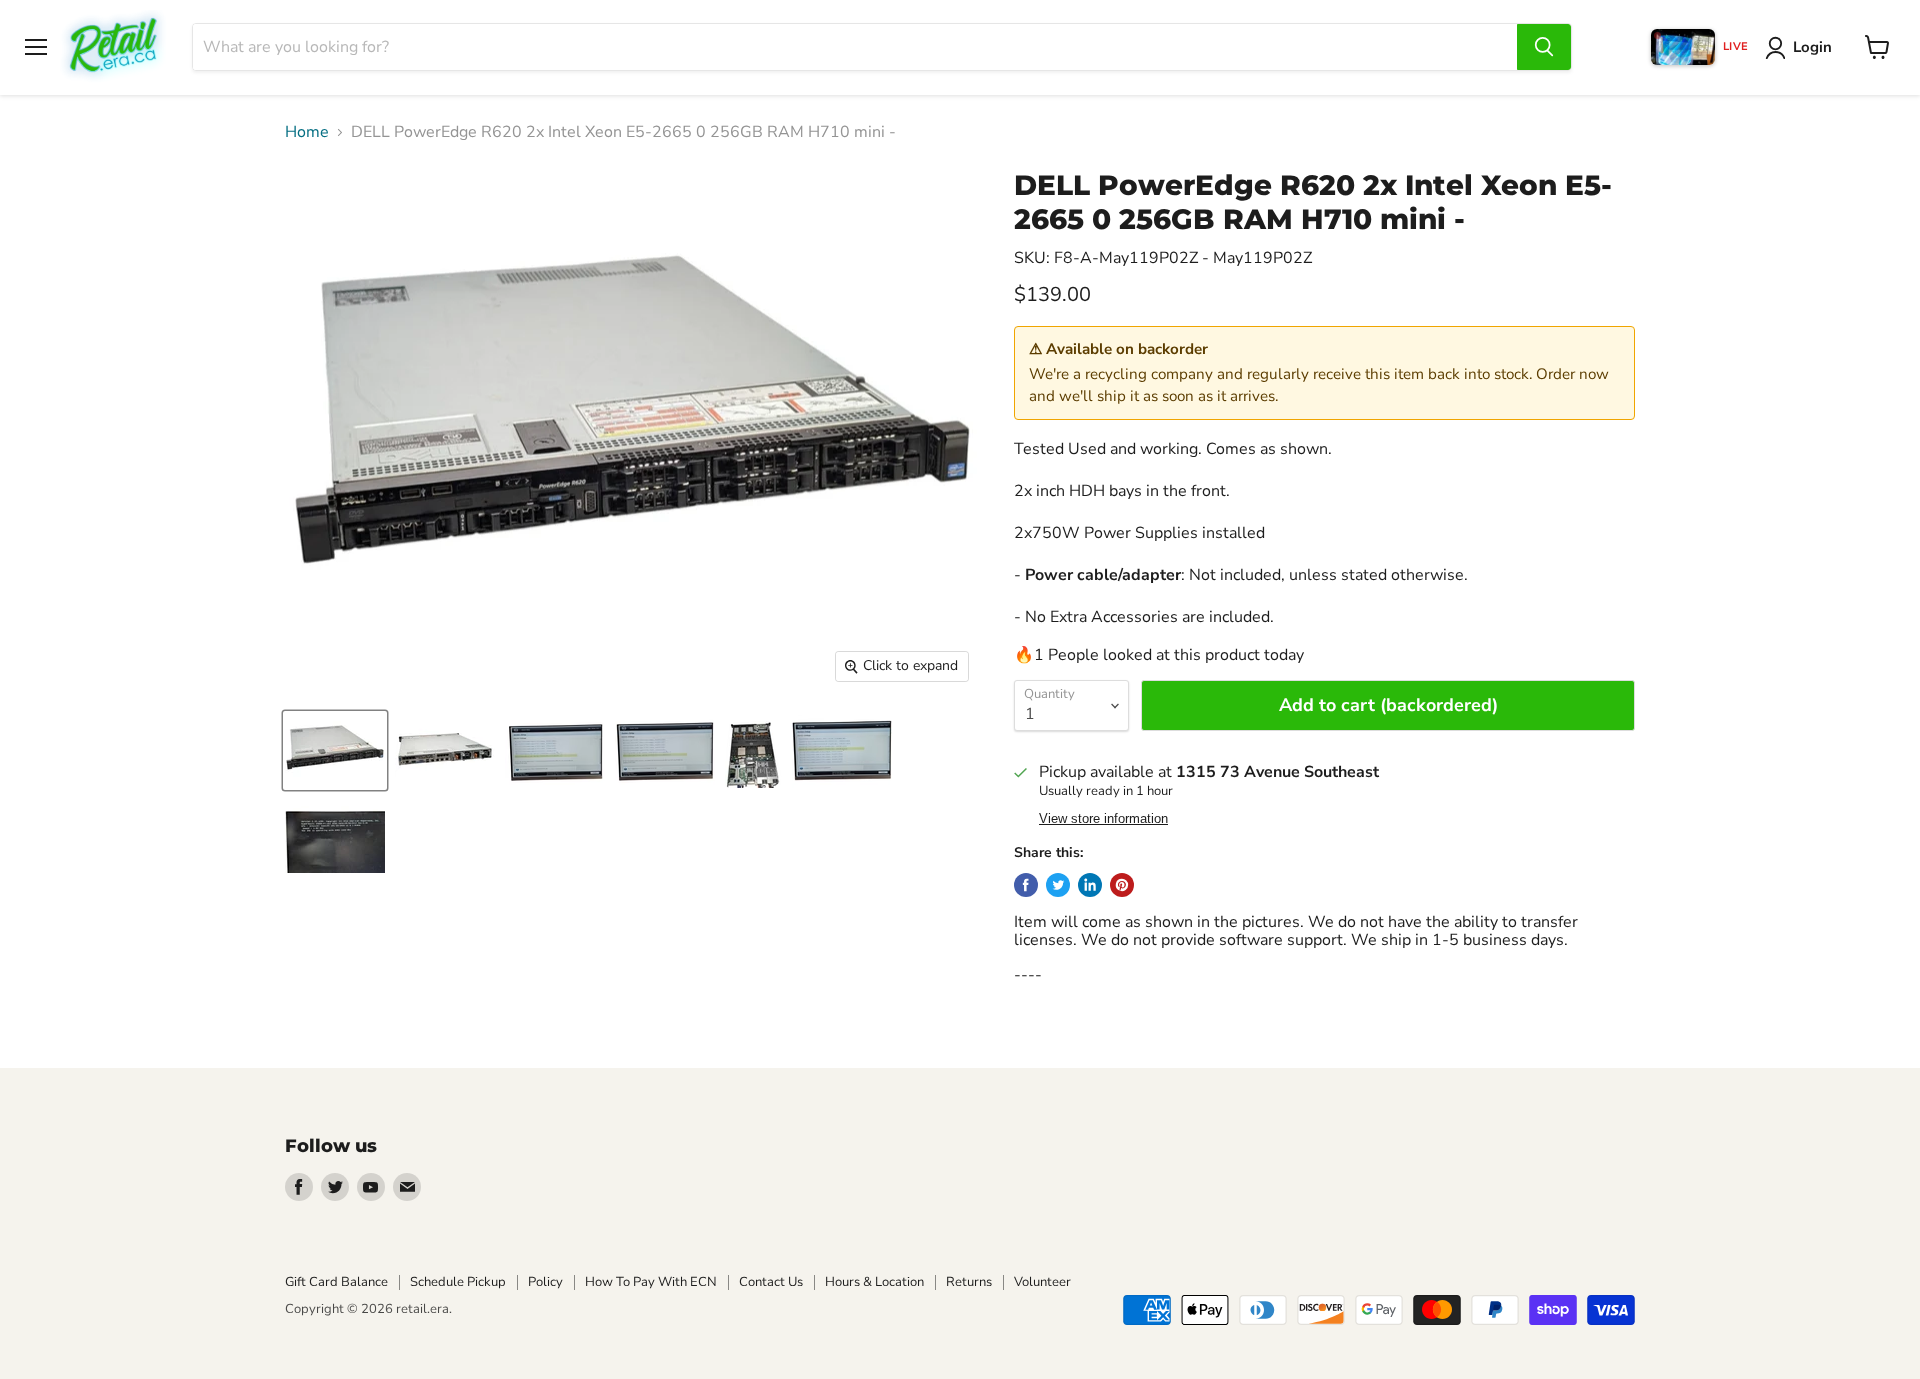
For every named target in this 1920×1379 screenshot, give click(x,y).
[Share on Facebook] (1026, 885)
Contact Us (771, 1282)
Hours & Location (874, 1282)
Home (307, 132)
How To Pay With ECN (651, 1282)
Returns (969, 1282)
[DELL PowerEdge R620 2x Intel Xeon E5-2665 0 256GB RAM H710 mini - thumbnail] (335, 750)
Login (1812, 47)
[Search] (1544, 47)
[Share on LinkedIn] (1090, 885)
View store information (1103, 819)
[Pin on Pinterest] (1122, 885)
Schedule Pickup (458, 1282)
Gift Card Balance (336, 1282)
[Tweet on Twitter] (1058, 885)
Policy (545, 1282)
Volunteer (1042, 1282)
